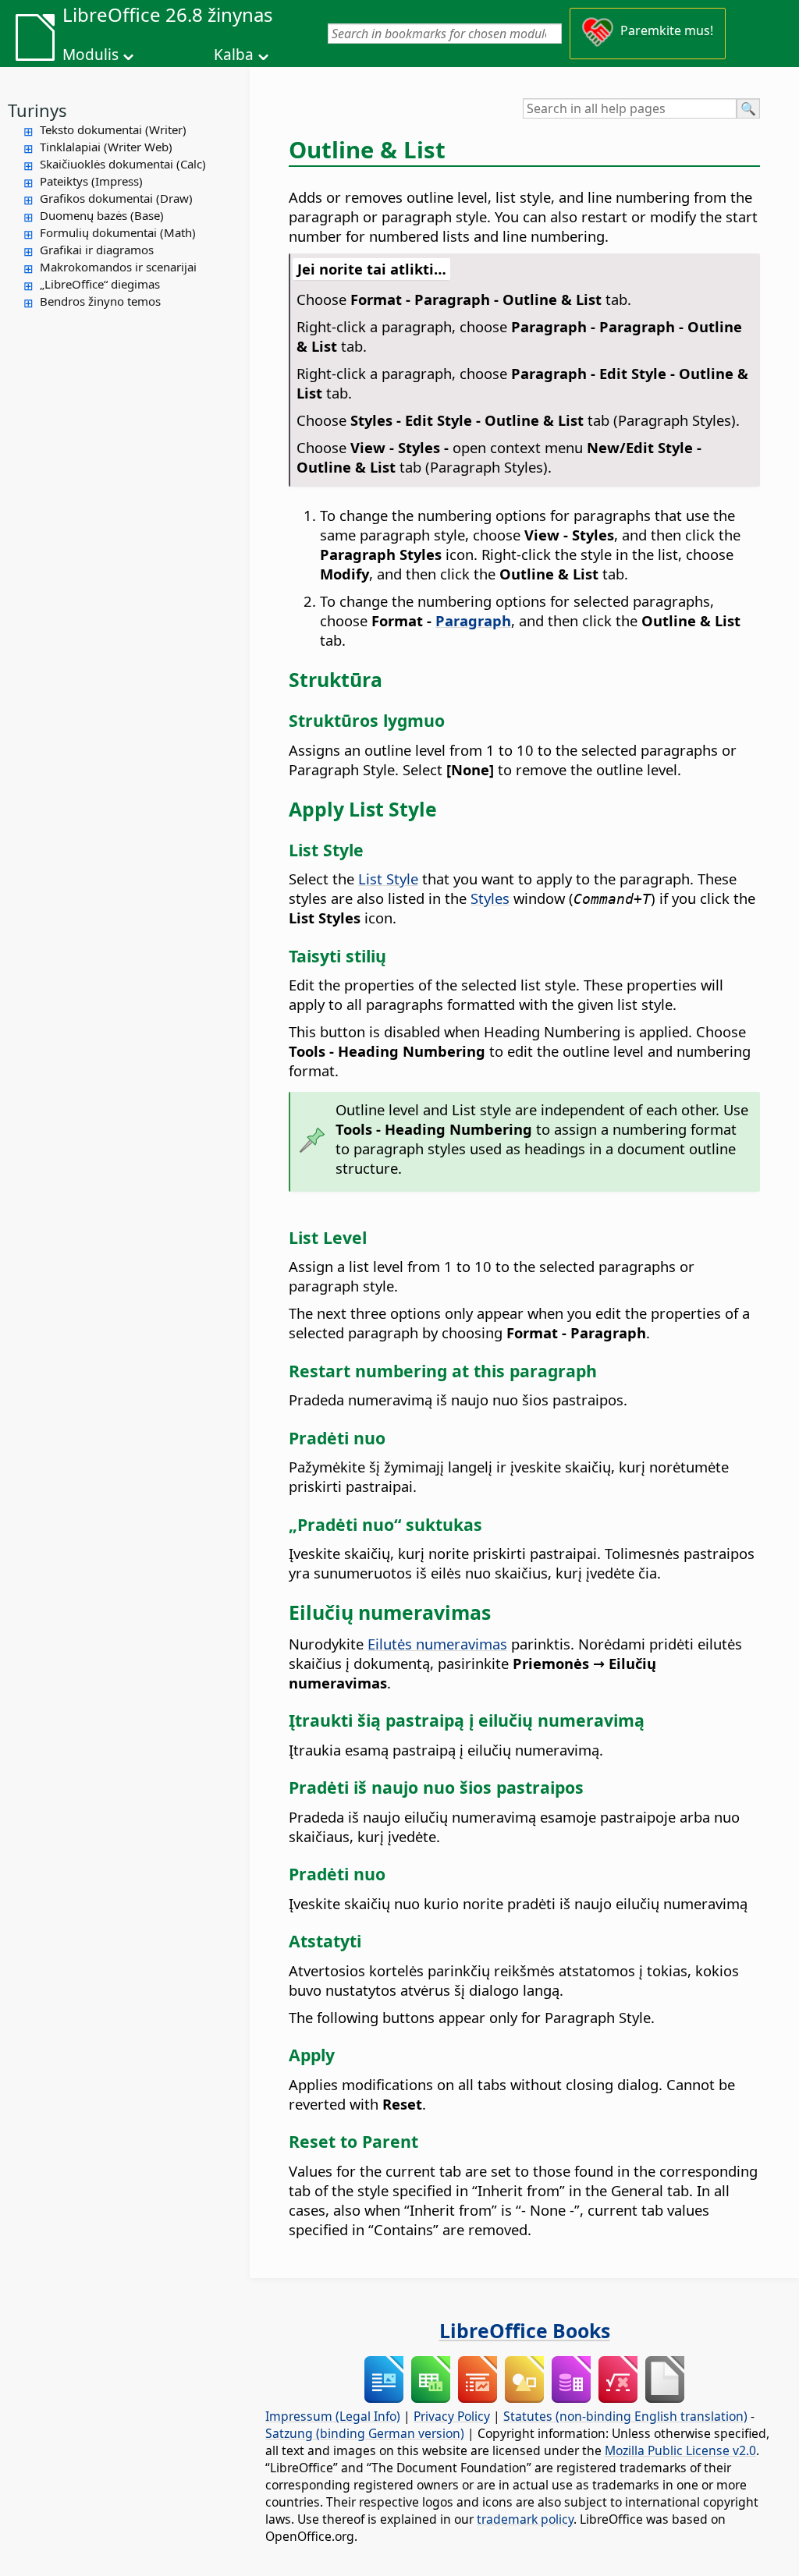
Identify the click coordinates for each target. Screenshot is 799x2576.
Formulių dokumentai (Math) (118, 232)
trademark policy (525, 2519)
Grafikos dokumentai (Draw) (116, 198)
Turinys (37, 110)
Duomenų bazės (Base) (102, 215)
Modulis (91, 55)
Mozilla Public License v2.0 (680, 2450)
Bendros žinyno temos (100, 301)
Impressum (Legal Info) (333, 2416)
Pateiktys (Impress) (91, 181)
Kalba (234, 55)
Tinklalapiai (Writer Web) (106, 147)
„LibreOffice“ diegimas (100, 284)
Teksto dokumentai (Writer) (113, 129)
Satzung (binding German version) (365, 2433)
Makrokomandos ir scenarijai (118, 267)
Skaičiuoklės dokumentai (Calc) (123, 164)
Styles (490, 898)
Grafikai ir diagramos (97, 250)
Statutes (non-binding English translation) (625, 2416)
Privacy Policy (452, 2416)
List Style (388, 879)
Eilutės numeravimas (437, 1644)
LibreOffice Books (525, 2330)
